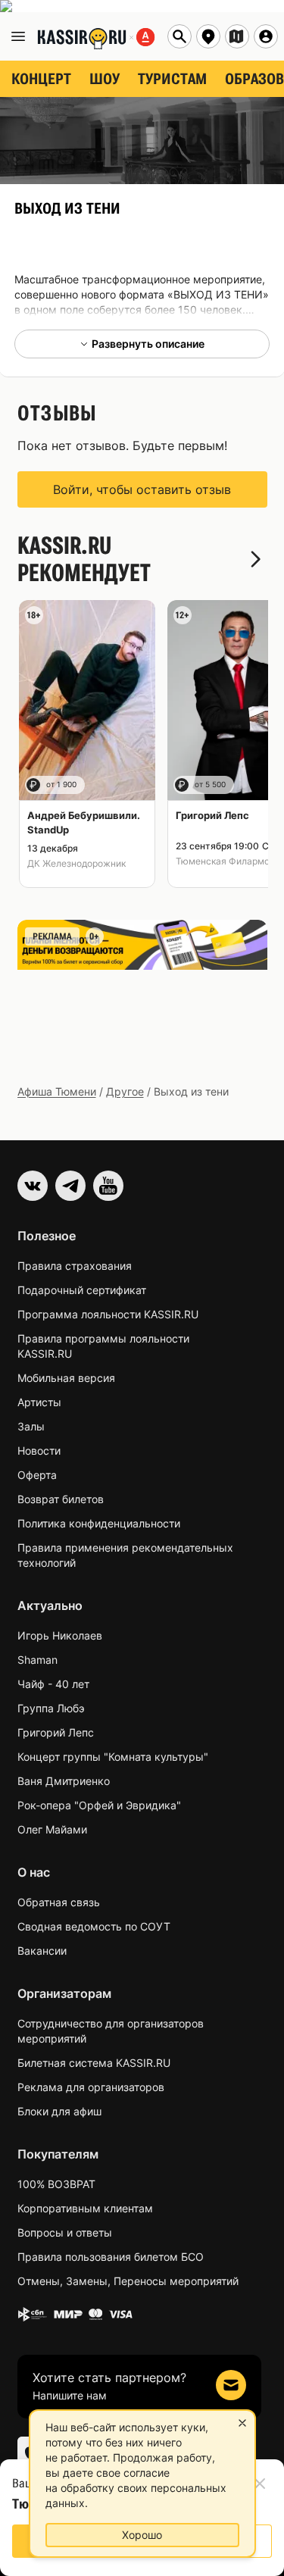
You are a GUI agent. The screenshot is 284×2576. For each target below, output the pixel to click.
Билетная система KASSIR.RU (94, 2063)
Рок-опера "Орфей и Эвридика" (99, 1805)
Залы (31, 1426)
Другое (125, 1091)
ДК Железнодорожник (76, 863)
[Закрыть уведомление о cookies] (242, 2423)
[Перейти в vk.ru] (33, 1186)
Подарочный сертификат (82, 1290)
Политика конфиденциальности (99, 1523)
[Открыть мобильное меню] (18, 36)
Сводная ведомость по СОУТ (94, 1926)
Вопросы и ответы (65, 2232)
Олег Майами (52, 1829)
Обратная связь (59, 1902)
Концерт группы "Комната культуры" (113, 1757)
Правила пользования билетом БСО (111, 2257)
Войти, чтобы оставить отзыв (142, 489)
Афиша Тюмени (57, 1091)
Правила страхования (75, 1266)
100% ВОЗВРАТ (56, 2184)
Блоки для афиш (59, 2111)
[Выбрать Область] (237, 36)
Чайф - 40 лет (53, 1684)
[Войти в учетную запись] (266, 36)
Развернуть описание (148, 344)
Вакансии (42, 1951)
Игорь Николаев (60, 1635)
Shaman (37, 1660)
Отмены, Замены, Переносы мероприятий (128, 2281)
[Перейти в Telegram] (70, 1186)
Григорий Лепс (56, 1732)
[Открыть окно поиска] (179, 36)
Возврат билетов (61, 1499)
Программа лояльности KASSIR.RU (108, 1314)
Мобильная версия (66, 1378)
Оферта (37, 1475)
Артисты (39, 1402)
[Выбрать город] (208, 36)
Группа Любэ (51, 1708)
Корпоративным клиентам (85, 2208)
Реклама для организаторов (91, 2087)
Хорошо (142, 2535)
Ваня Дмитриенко (64, 1781)
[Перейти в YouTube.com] (108, 1186)
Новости (39, 1451)
